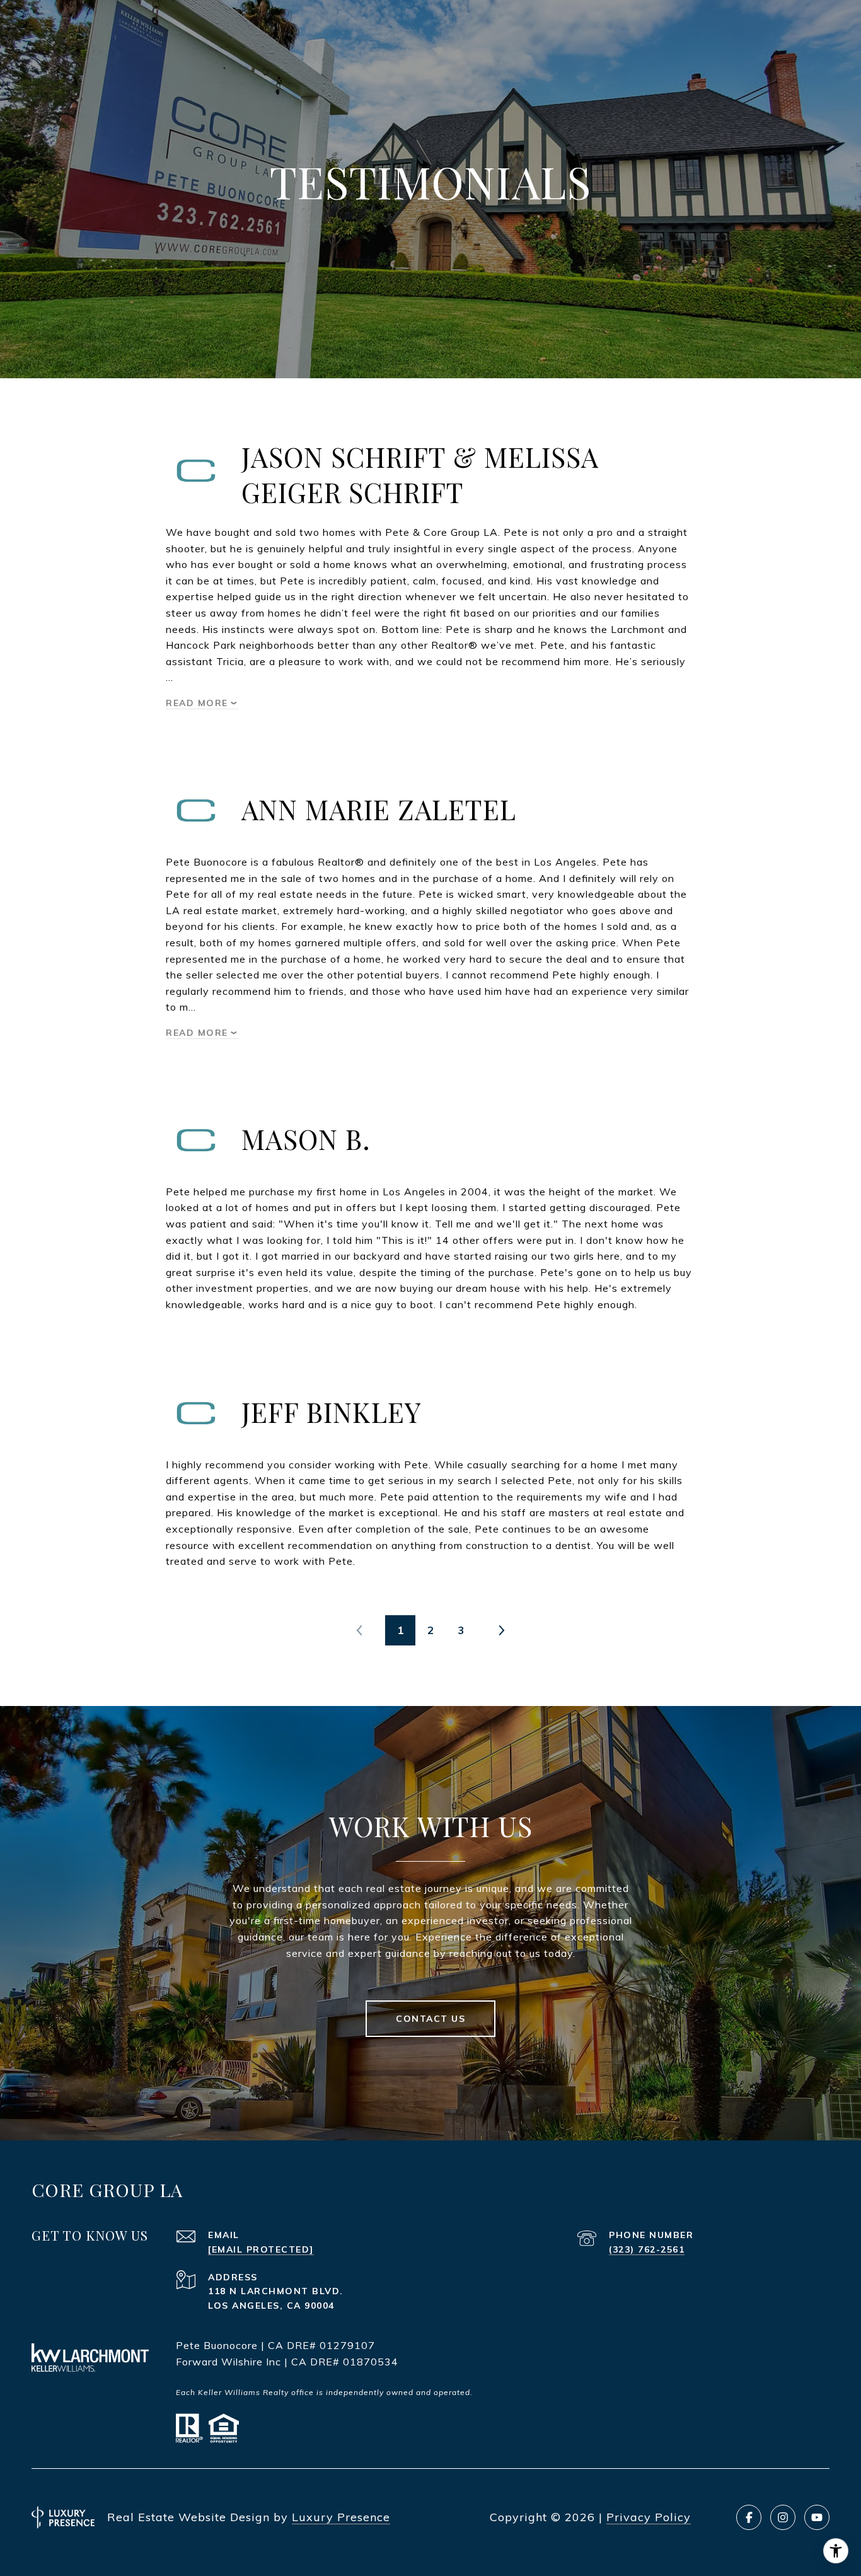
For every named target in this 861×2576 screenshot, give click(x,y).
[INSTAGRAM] (783, 2517)
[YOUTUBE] (817, 2517)
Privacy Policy (649, 2517)
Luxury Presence (341, 2517)
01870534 (371, 2362)
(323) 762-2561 (647, 2249)
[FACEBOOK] (749, 2517)
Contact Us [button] (430, 2019)
